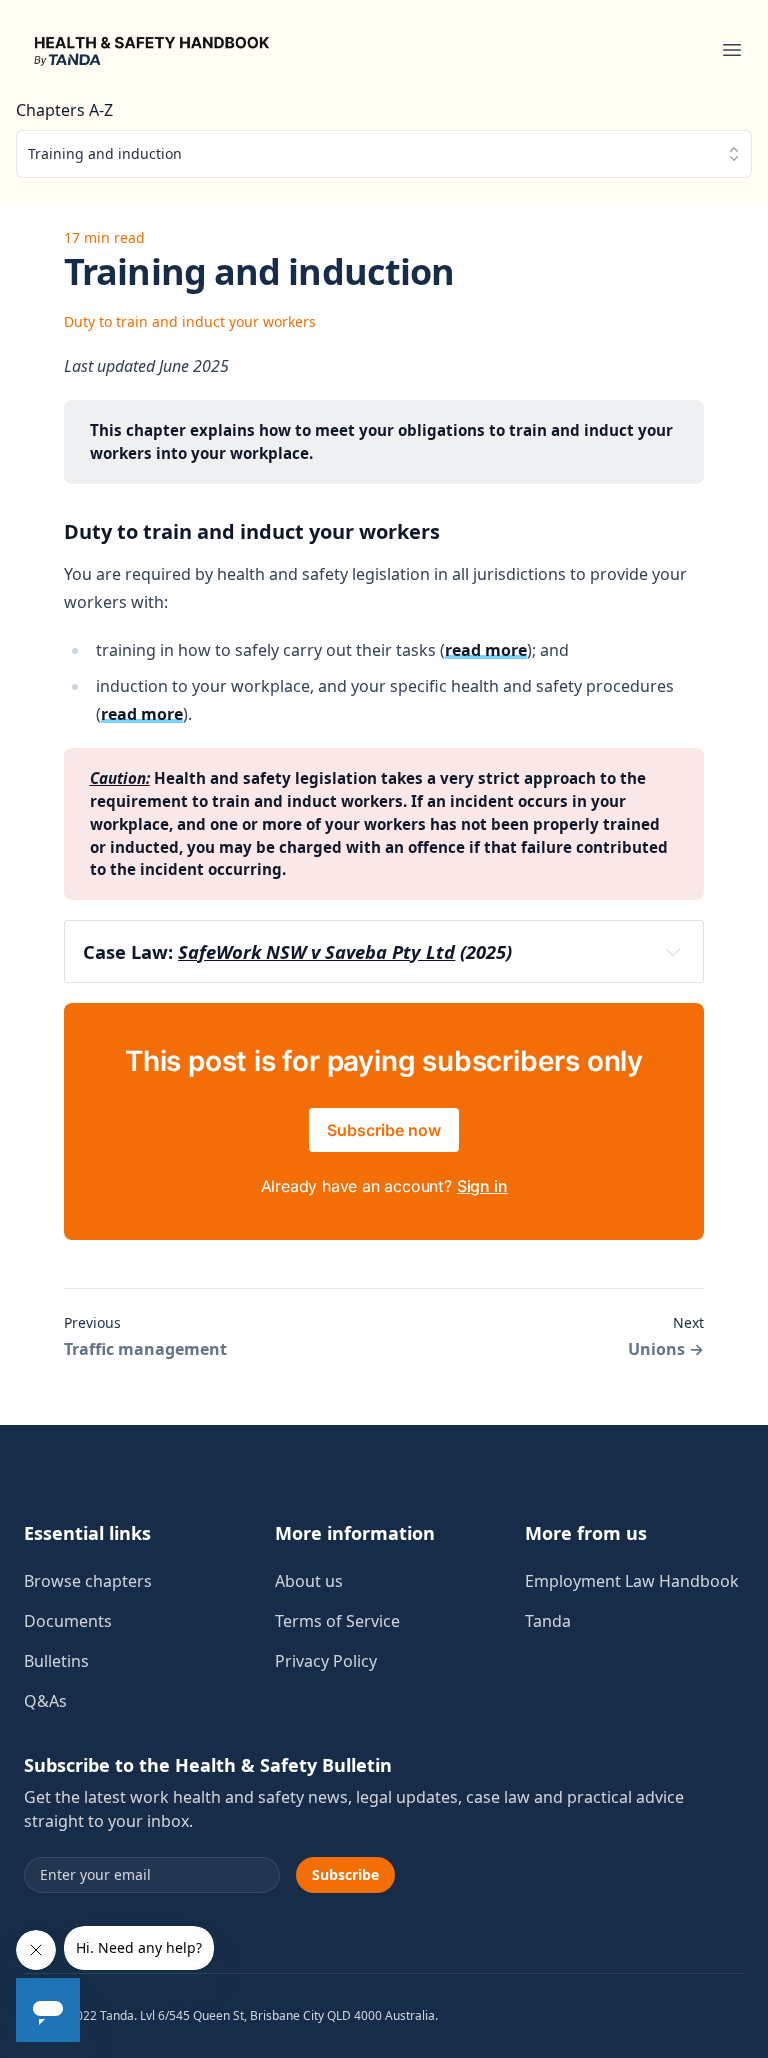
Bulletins (56, 1661)
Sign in (482, 1186)
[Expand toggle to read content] (673, 952)
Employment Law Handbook (632, 1581)
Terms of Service (337, 1621)
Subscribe (345, 1874)
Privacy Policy (326, 1661)
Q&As (45, 1701)
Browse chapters (88, 1581)
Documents (68, 1621)
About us (309, 1581)
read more (486, 650)
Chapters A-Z (64, 110)
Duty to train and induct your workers (190, 321)
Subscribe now (384, 1130)
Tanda (548, 1621)
